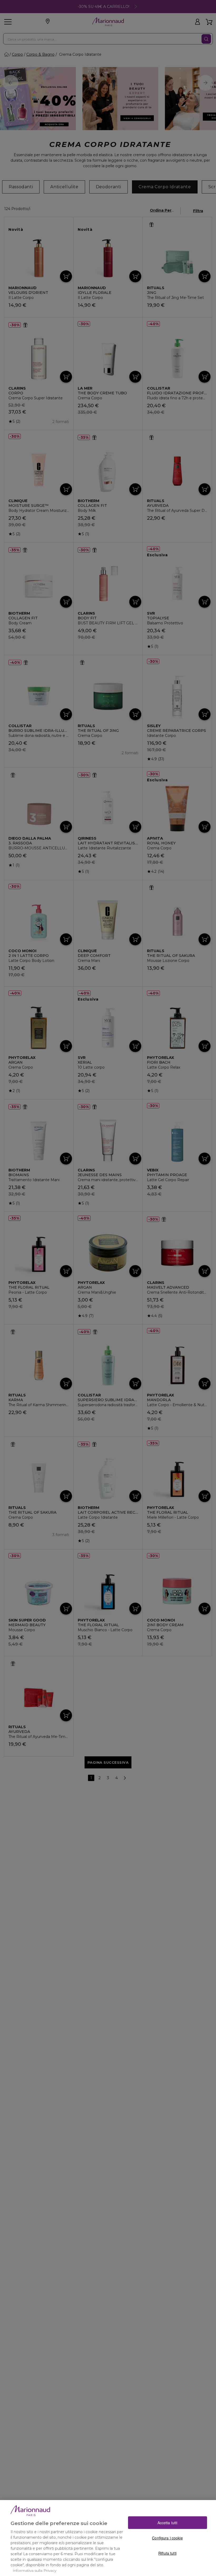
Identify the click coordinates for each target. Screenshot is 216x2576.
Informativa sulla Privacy (35, 2570)
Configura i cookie (167, 2538)
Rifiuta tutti (167, 2553)
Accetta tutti (168, 2523)
